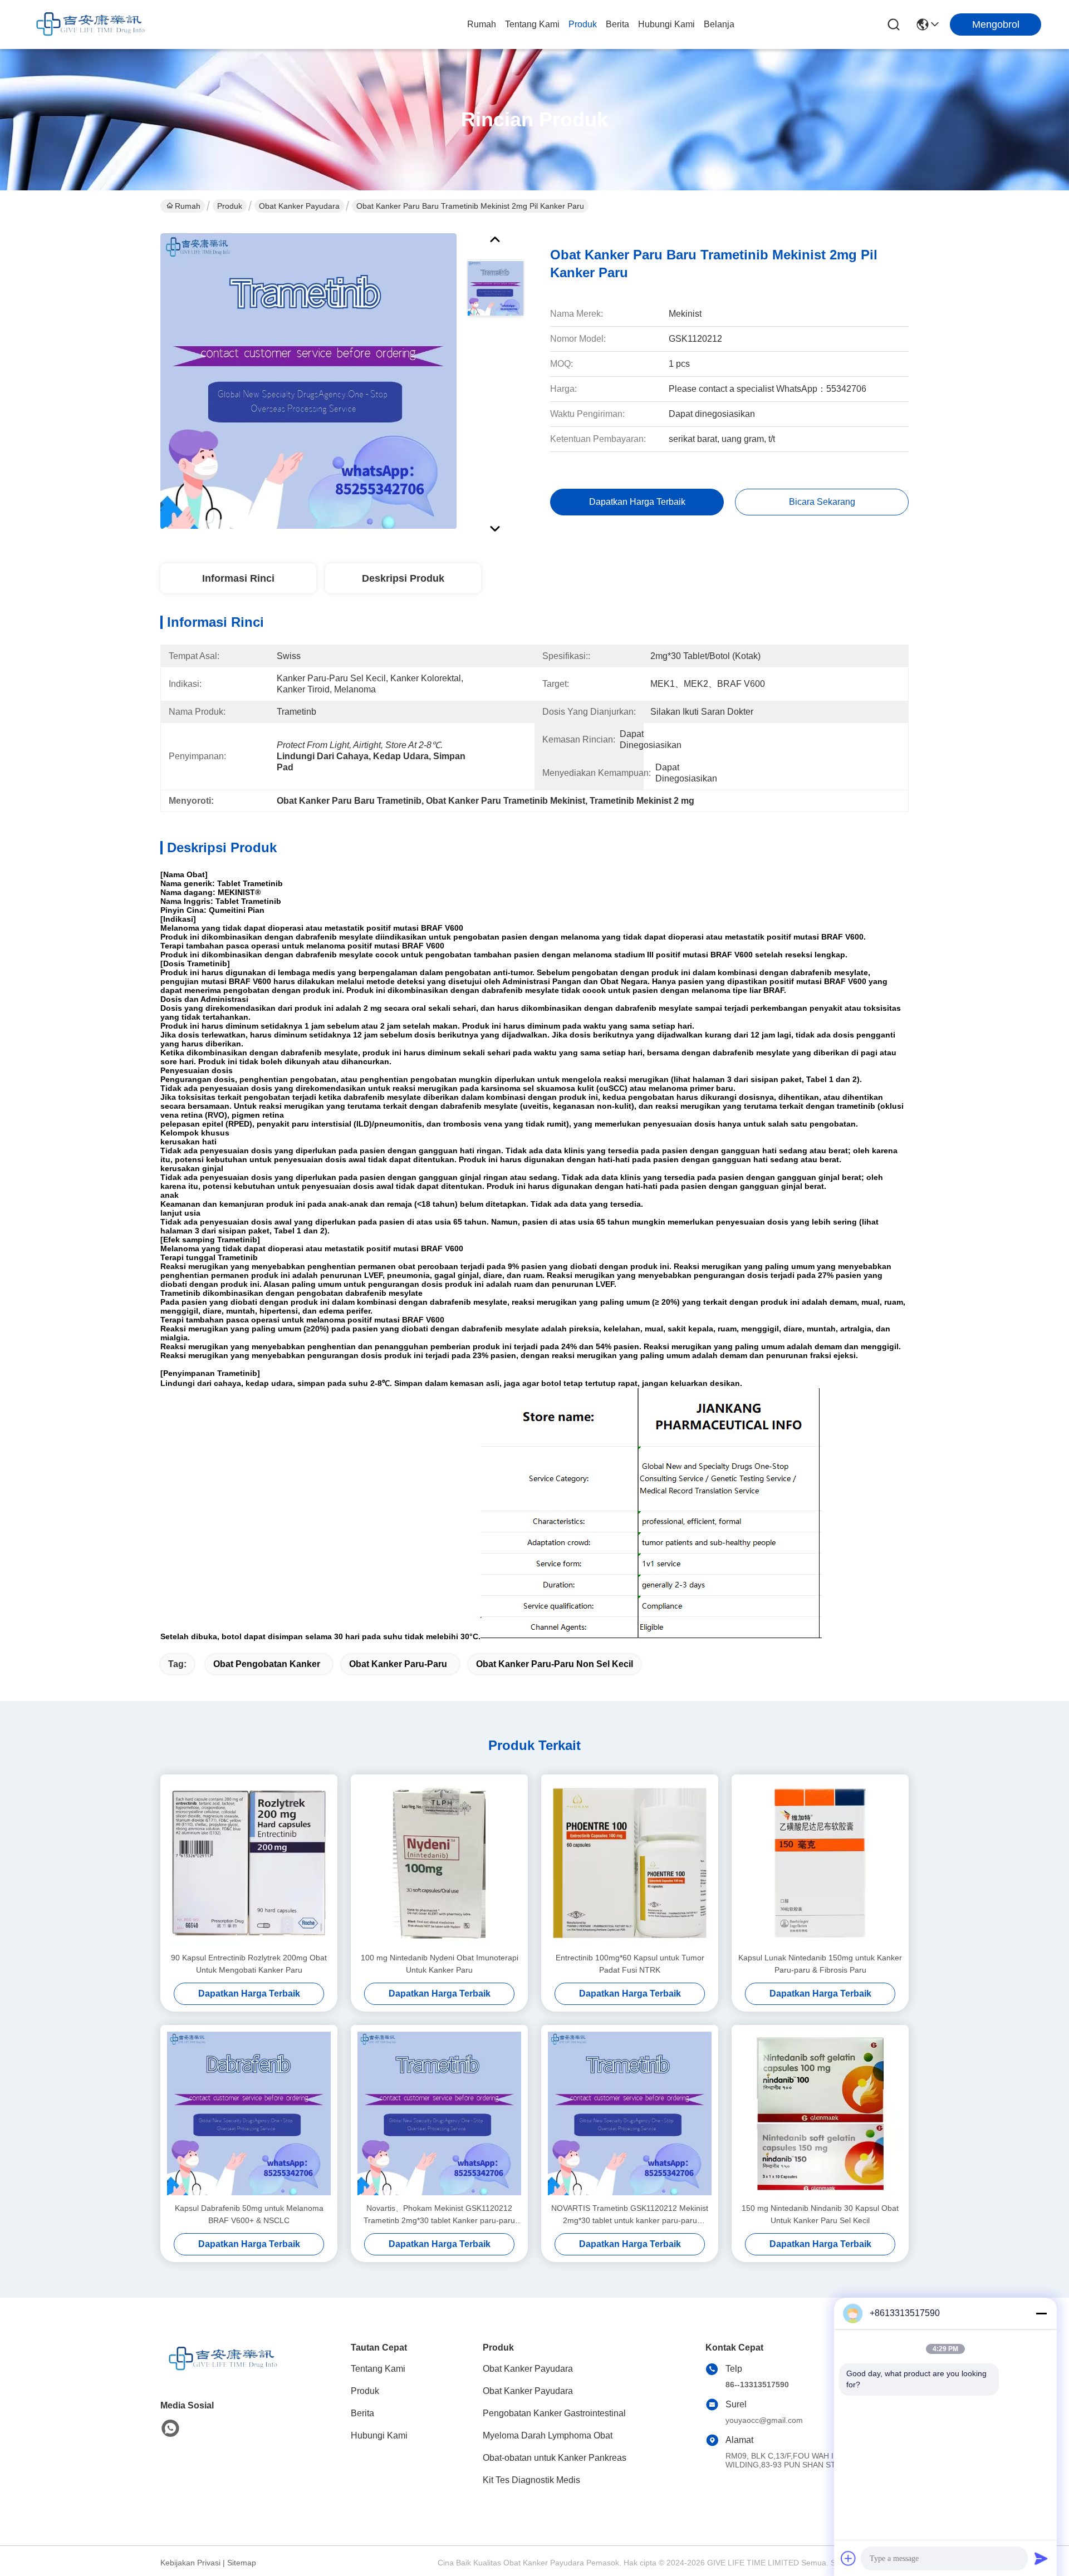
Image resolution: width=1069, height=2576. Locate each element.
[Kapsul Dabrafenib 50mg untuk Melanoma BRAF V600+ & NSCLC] (249, 2113)
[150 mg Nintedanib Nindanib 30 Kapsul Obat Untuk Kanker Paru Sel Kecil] (820, 2113)
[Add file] (849, 2558)
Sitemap (242, 2563)
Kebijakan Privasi (190, 2563)
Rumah (482, 24)
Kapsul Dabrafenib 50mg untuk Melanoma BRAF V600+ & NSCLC (249, 2214)
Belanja (719, 24)
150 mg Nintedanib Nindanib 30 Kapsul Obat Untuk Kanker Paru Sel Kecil (820, 2214)
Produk (583, 24)
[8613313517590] (170, 2428)
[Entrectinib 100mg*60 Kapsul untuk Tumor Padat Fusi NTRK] (630, 1863)
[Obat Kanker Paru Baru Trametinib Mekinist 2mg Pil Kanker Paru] (308, 381)
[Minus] (1041, 2313)
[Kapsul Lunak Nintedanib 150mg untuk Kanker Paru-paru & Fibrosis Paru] (820, 1863)
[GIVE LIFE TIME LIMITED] (89, 24)
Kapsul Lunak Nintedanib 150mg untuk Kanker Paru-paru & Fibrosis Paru (820, 1964)
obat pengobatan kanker (267, 1664)
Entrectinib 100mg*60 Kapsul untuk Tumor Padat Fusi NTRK (630, 1964)
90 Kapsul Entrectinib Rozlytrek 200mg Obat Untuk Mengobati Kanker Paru (249, 1964)
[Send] (1041, 2558)
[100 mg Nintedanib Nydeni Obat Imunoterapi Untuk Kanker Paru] (439, 1863)
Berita (617, 24)
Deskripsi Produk (403, 578)
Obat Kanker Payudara (299, 206)
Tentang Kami (532, 24)
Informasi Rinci (238, 578)
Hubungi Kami (666, 24)
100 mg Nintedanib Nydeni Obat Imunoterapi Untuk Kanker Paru (440, 1964)
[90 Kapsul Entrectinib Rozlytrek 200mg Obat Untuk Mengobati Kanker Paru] (249, 1863)
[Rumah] (222, 2373)
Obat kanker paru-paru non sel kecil (555, 1664)
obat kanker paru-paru (398, 1664)
